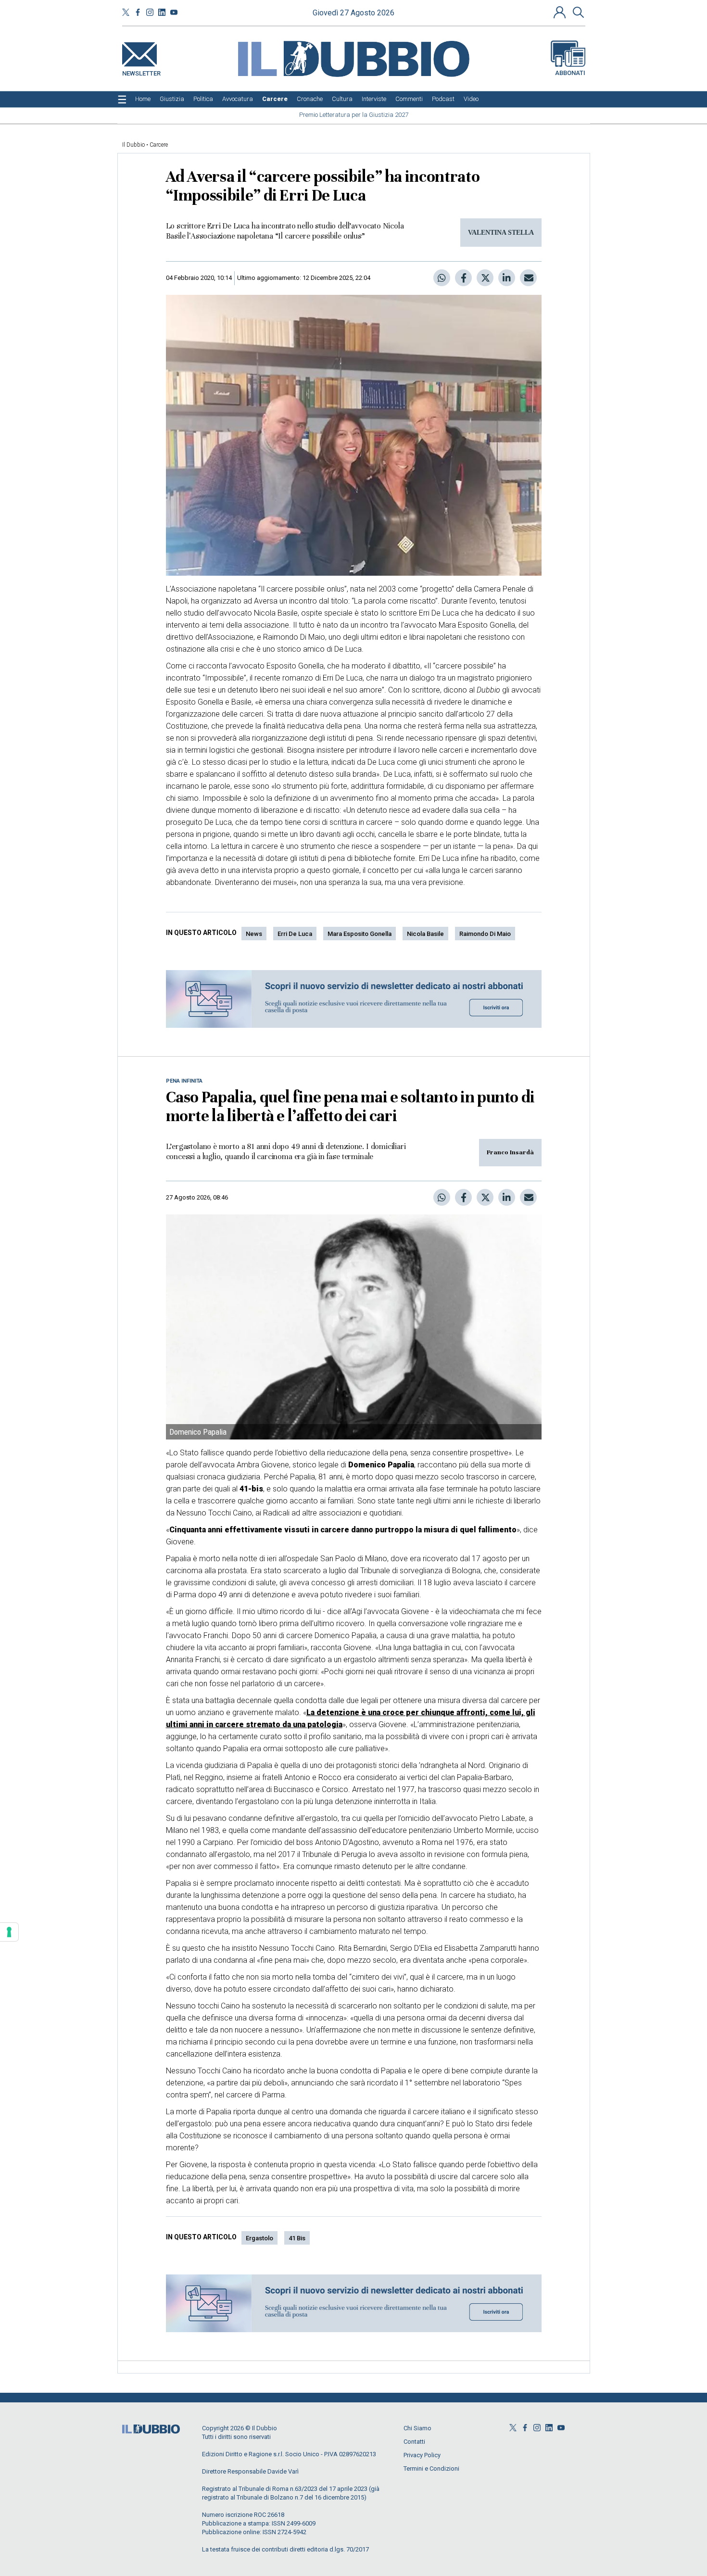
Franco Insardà (510, 1152)
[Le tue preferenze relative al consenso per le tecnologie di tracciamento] (9, 1932)
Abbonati (570, 73)
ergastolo (259, 2238)
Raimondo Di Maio (485, 934)
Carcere (159, 145)
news (254, 934)
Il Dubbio (133, 145)
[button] (561, 12)
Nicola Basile (425, 934)
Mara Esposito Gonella (360, 934)
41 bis (297, 2238)
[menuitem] (143, 99)
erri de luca (295, 934)
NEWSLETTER (141, 71)
